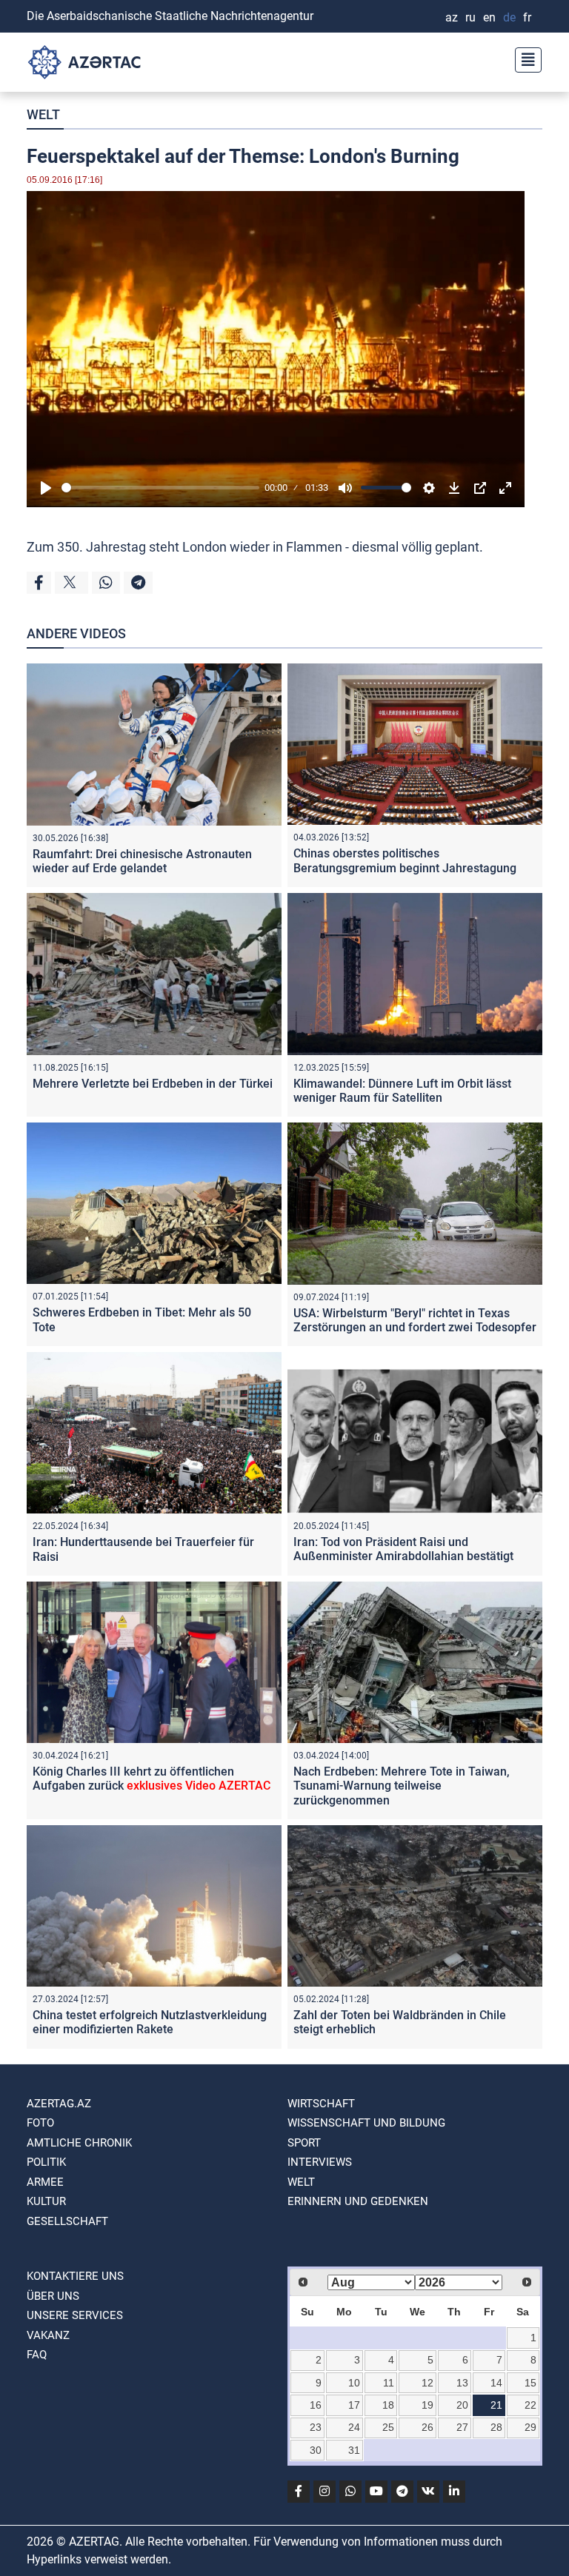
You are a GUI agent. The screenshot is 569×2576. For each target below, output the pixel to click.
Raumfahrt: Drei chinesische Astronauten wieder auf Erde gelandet (142, 861)
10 (354, 2383)
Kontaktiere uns (75, 2276)
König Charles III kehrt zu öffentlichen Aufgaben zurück (152, 1779)
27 (462, 2427)
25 (388, 2427)
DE (509, 17)
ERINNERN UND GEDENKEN (358, 2201)
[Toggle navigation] (524, 58)
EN (489, 17)
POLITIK (46, 2162)
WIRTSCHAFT (321, 2104)
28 (496, 2427)
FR (527, 17)
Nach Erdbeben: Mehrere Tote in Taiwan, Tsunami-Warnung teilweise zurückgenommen (402, 1786)
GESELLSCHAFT (67, 2221)
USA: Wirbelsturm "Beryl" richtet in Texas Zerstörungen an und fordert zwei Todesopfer (415, 1320)
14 (496, 2383)
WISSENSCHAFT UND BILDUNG (366, 2123)
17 (354, 2405)
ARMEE (45, 2182)
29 (530, 2427)
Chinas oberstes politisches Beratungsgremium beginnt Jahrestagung (405, 860)
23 (316, 2427)
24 (354, 2427)
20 (462, 2405)
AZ (452, 17)
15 (530, 2383)
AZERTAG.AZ (59, 2104)
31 (354, 2450)
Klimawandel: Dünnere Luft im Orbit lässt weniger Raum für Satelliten (402, 1091)
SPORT (304, 2143)
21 (496, 2405)
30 (316, 2450)
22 (530, 2405)
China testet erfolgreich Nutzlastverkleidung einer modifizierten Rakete (150, 2022)
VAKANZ (48, 2335)
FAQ (37, 2355)
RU (470, 17)
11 (389, 2383)
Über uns (53, 2296)
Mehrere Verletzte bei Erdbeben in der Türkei (153, 1084)
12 (427, 2383)
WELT (43, 114)
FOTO (40, 2123)
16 (316, 2405)
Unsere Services (75, 2315)
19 (427, 2405)
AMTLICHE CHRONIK (79, 2143)
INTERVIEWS (320, 2162)
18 (388, 2405)
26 (427, 2427)
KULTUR (46, 2201)
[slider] (160, 488)
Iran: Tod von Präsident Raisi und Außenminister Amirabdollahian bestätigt (403, 1549)
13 (462, 2383)
